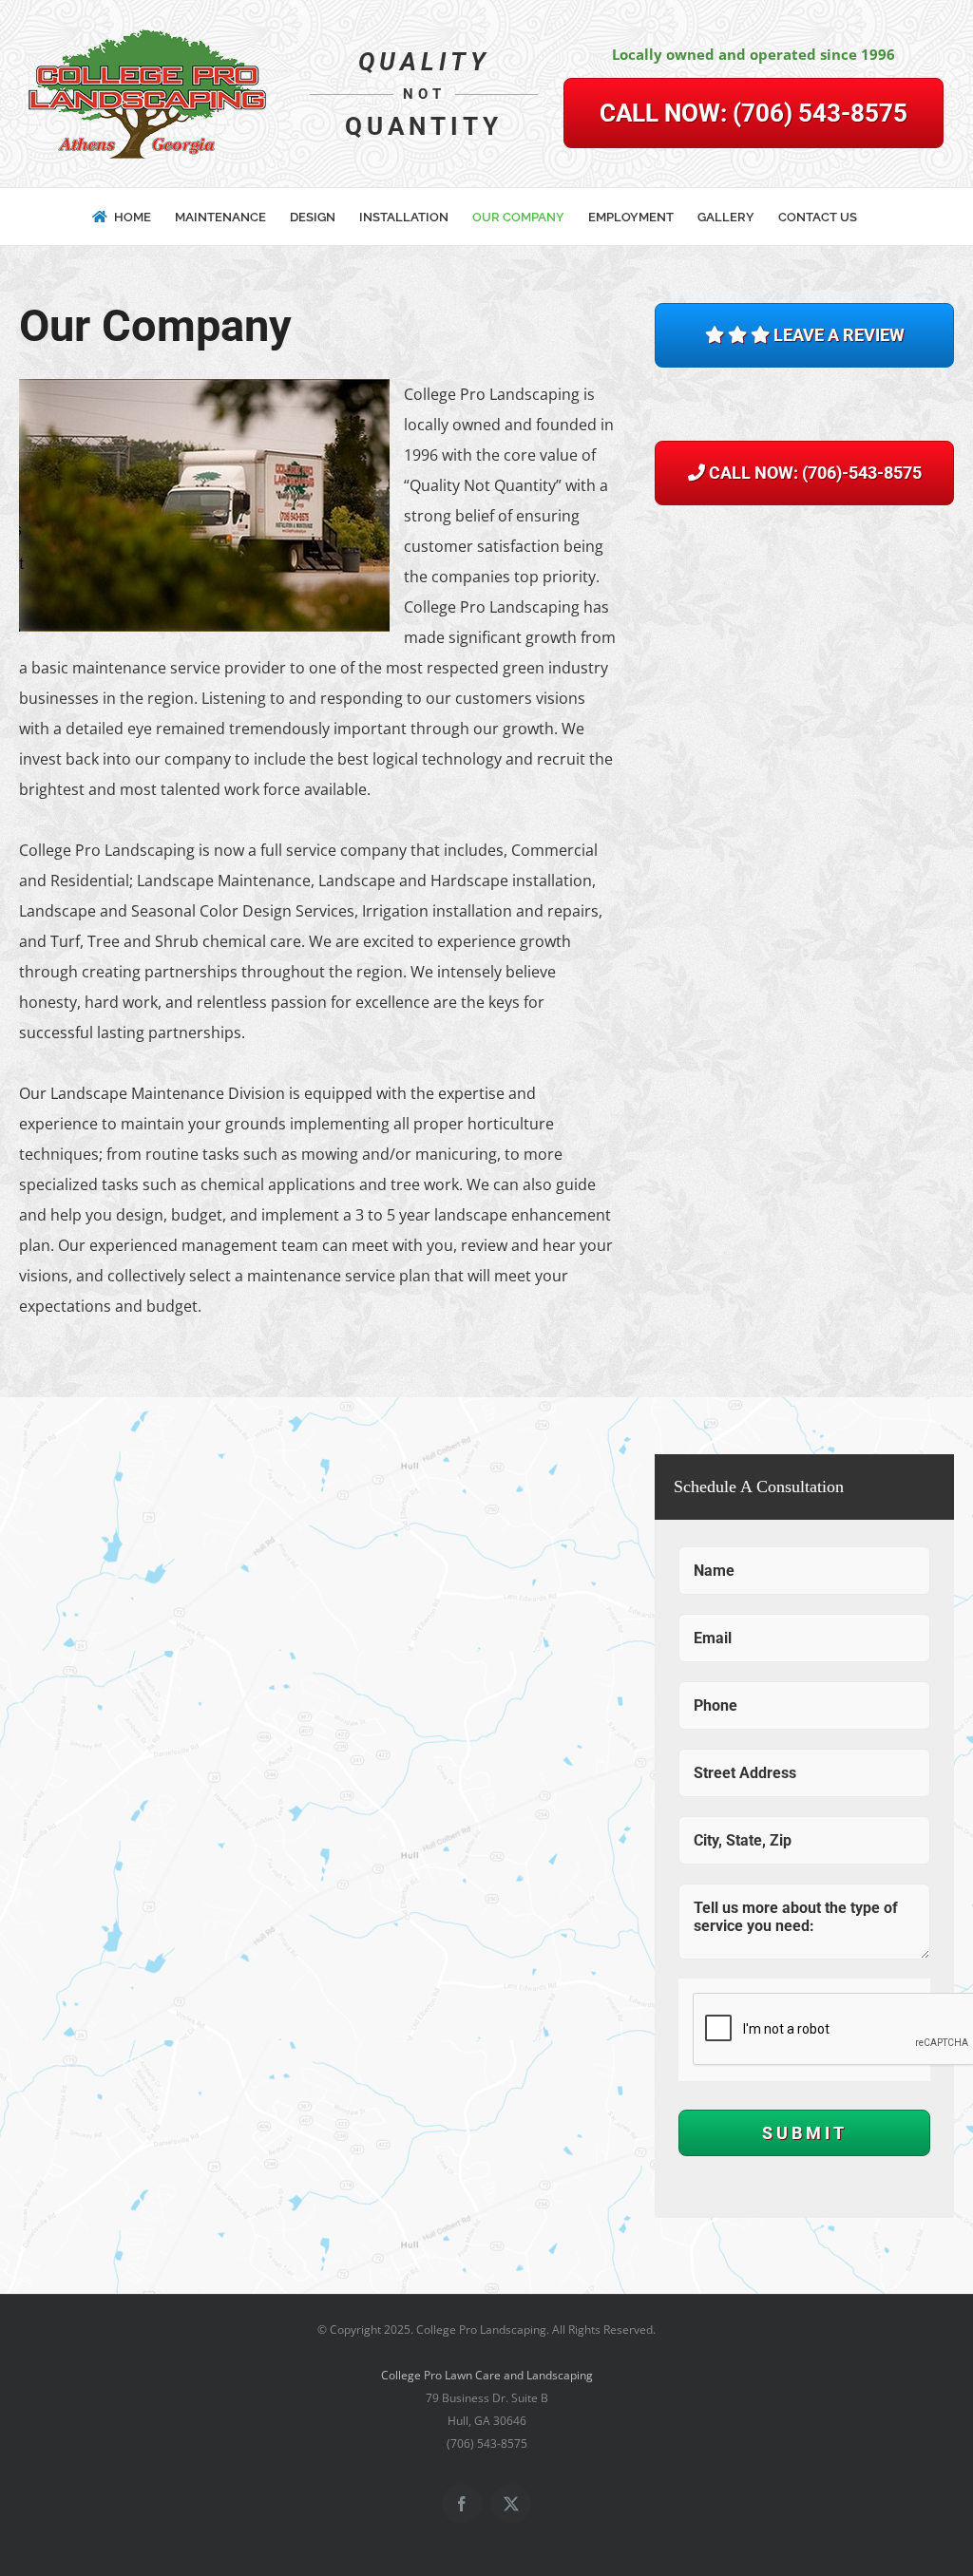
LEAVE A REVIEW (837, 335)
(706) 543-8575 (754, 113)
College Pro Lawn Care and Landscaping (487, 2375)
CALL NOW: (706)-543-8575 (813, 473)
